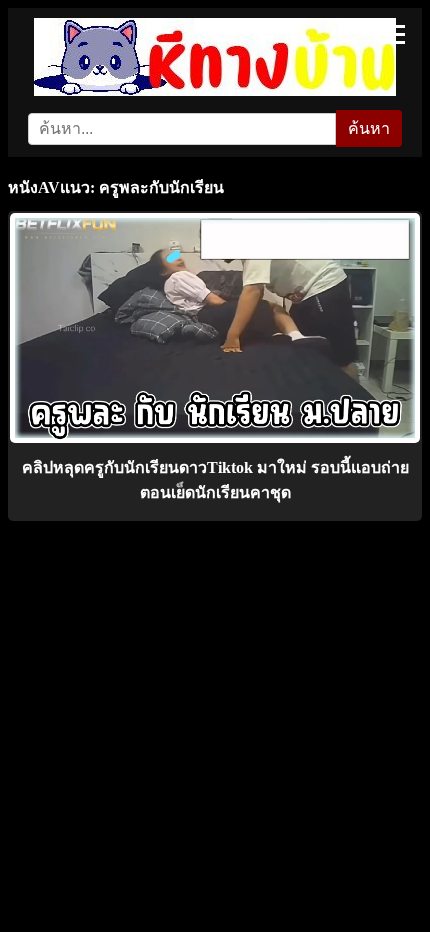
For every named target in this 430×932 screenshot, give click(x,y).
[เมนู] (392, 34)
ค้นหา (369, 128)
